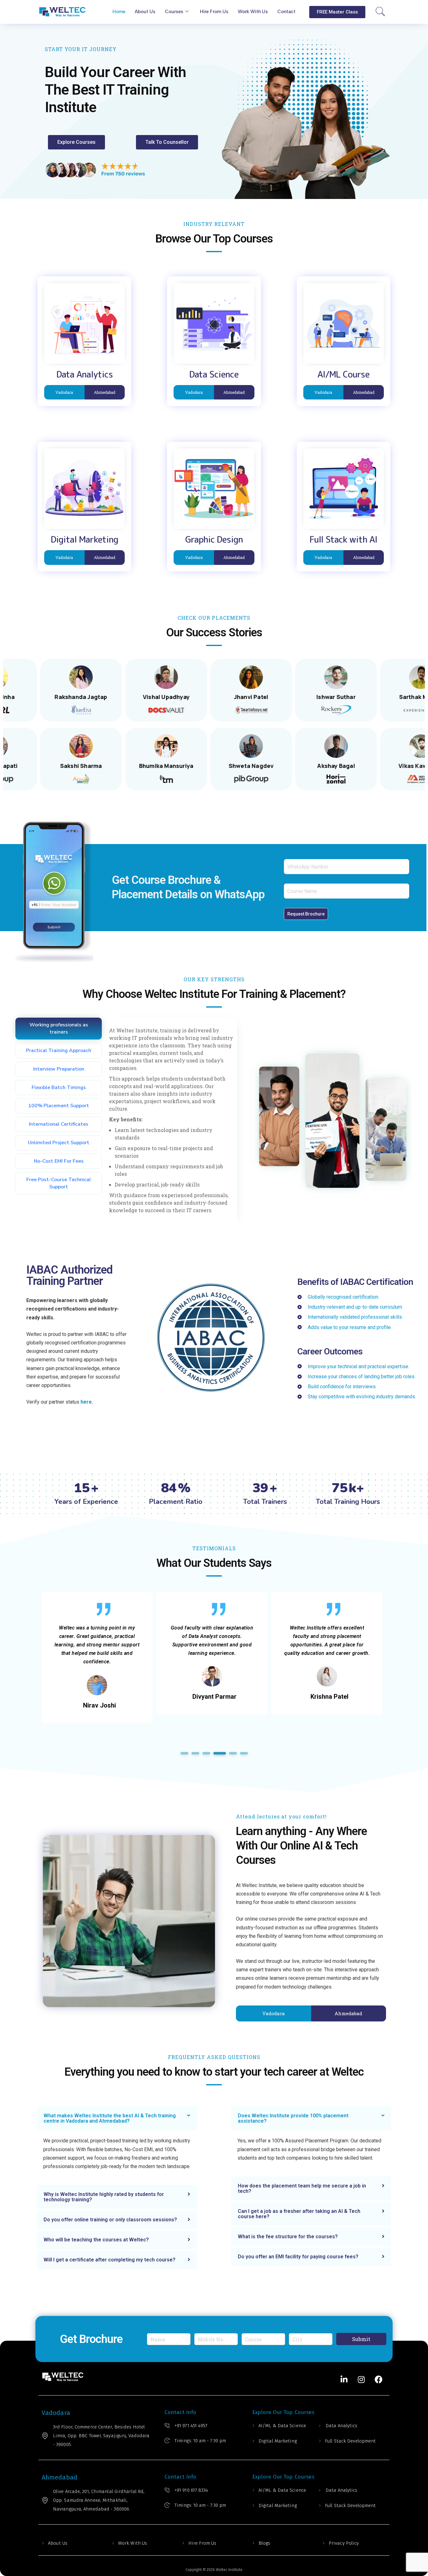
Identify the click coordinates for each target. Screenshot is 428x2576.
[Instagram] (361, 2380)
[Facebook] (378, 2380)
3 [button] (206, 1753)
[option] (97, 1653)
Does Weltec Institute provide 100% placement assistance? (293, 2118)
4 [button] (217, 1753)
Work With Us (133, 2543)
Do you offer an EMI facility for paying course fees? (298, 2257)
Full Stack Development (350, 2441)
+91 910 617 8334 (191, 2490)
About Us (58, 2543)
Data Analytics (341, 2426)
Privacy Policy (344, 2543)
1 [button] (184, 1753)
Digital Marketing (278, 2441)
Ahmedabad (105, 392)
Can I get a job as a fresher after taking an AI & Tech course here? (299, 2214)
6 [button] (244, 1753)
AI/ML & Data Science (282, 2426)
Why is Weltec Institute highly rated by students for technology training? (104, 2197)
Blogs (264, 2543)
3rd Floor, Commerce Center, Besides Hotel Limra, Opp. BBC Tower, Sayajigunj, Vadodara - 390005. (101, 2436)
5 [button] (230, 1753)
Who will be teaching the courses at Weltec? (96, 2240)
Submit (361, 2339)
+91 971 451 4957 (191, 2426)
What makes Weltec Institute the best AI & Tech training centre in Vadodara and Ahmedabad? (110, 2118)
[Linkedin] (344, 2380)
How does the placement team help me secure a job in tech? (302, 2188)
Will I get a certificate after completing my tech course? (110, 2260)
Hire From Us (202, 2543)
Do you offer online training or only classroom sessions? (110, 2220)
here (86, 1402)
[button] (337, 12)
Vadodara (64, 392)
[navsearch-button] (381, 12)
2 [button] (195, 1753)
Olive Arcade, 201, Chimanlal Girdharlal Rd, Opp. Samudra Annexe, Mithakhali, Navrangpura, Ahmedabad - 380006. (99, 2500)
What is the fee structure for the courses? (288, 2237)
